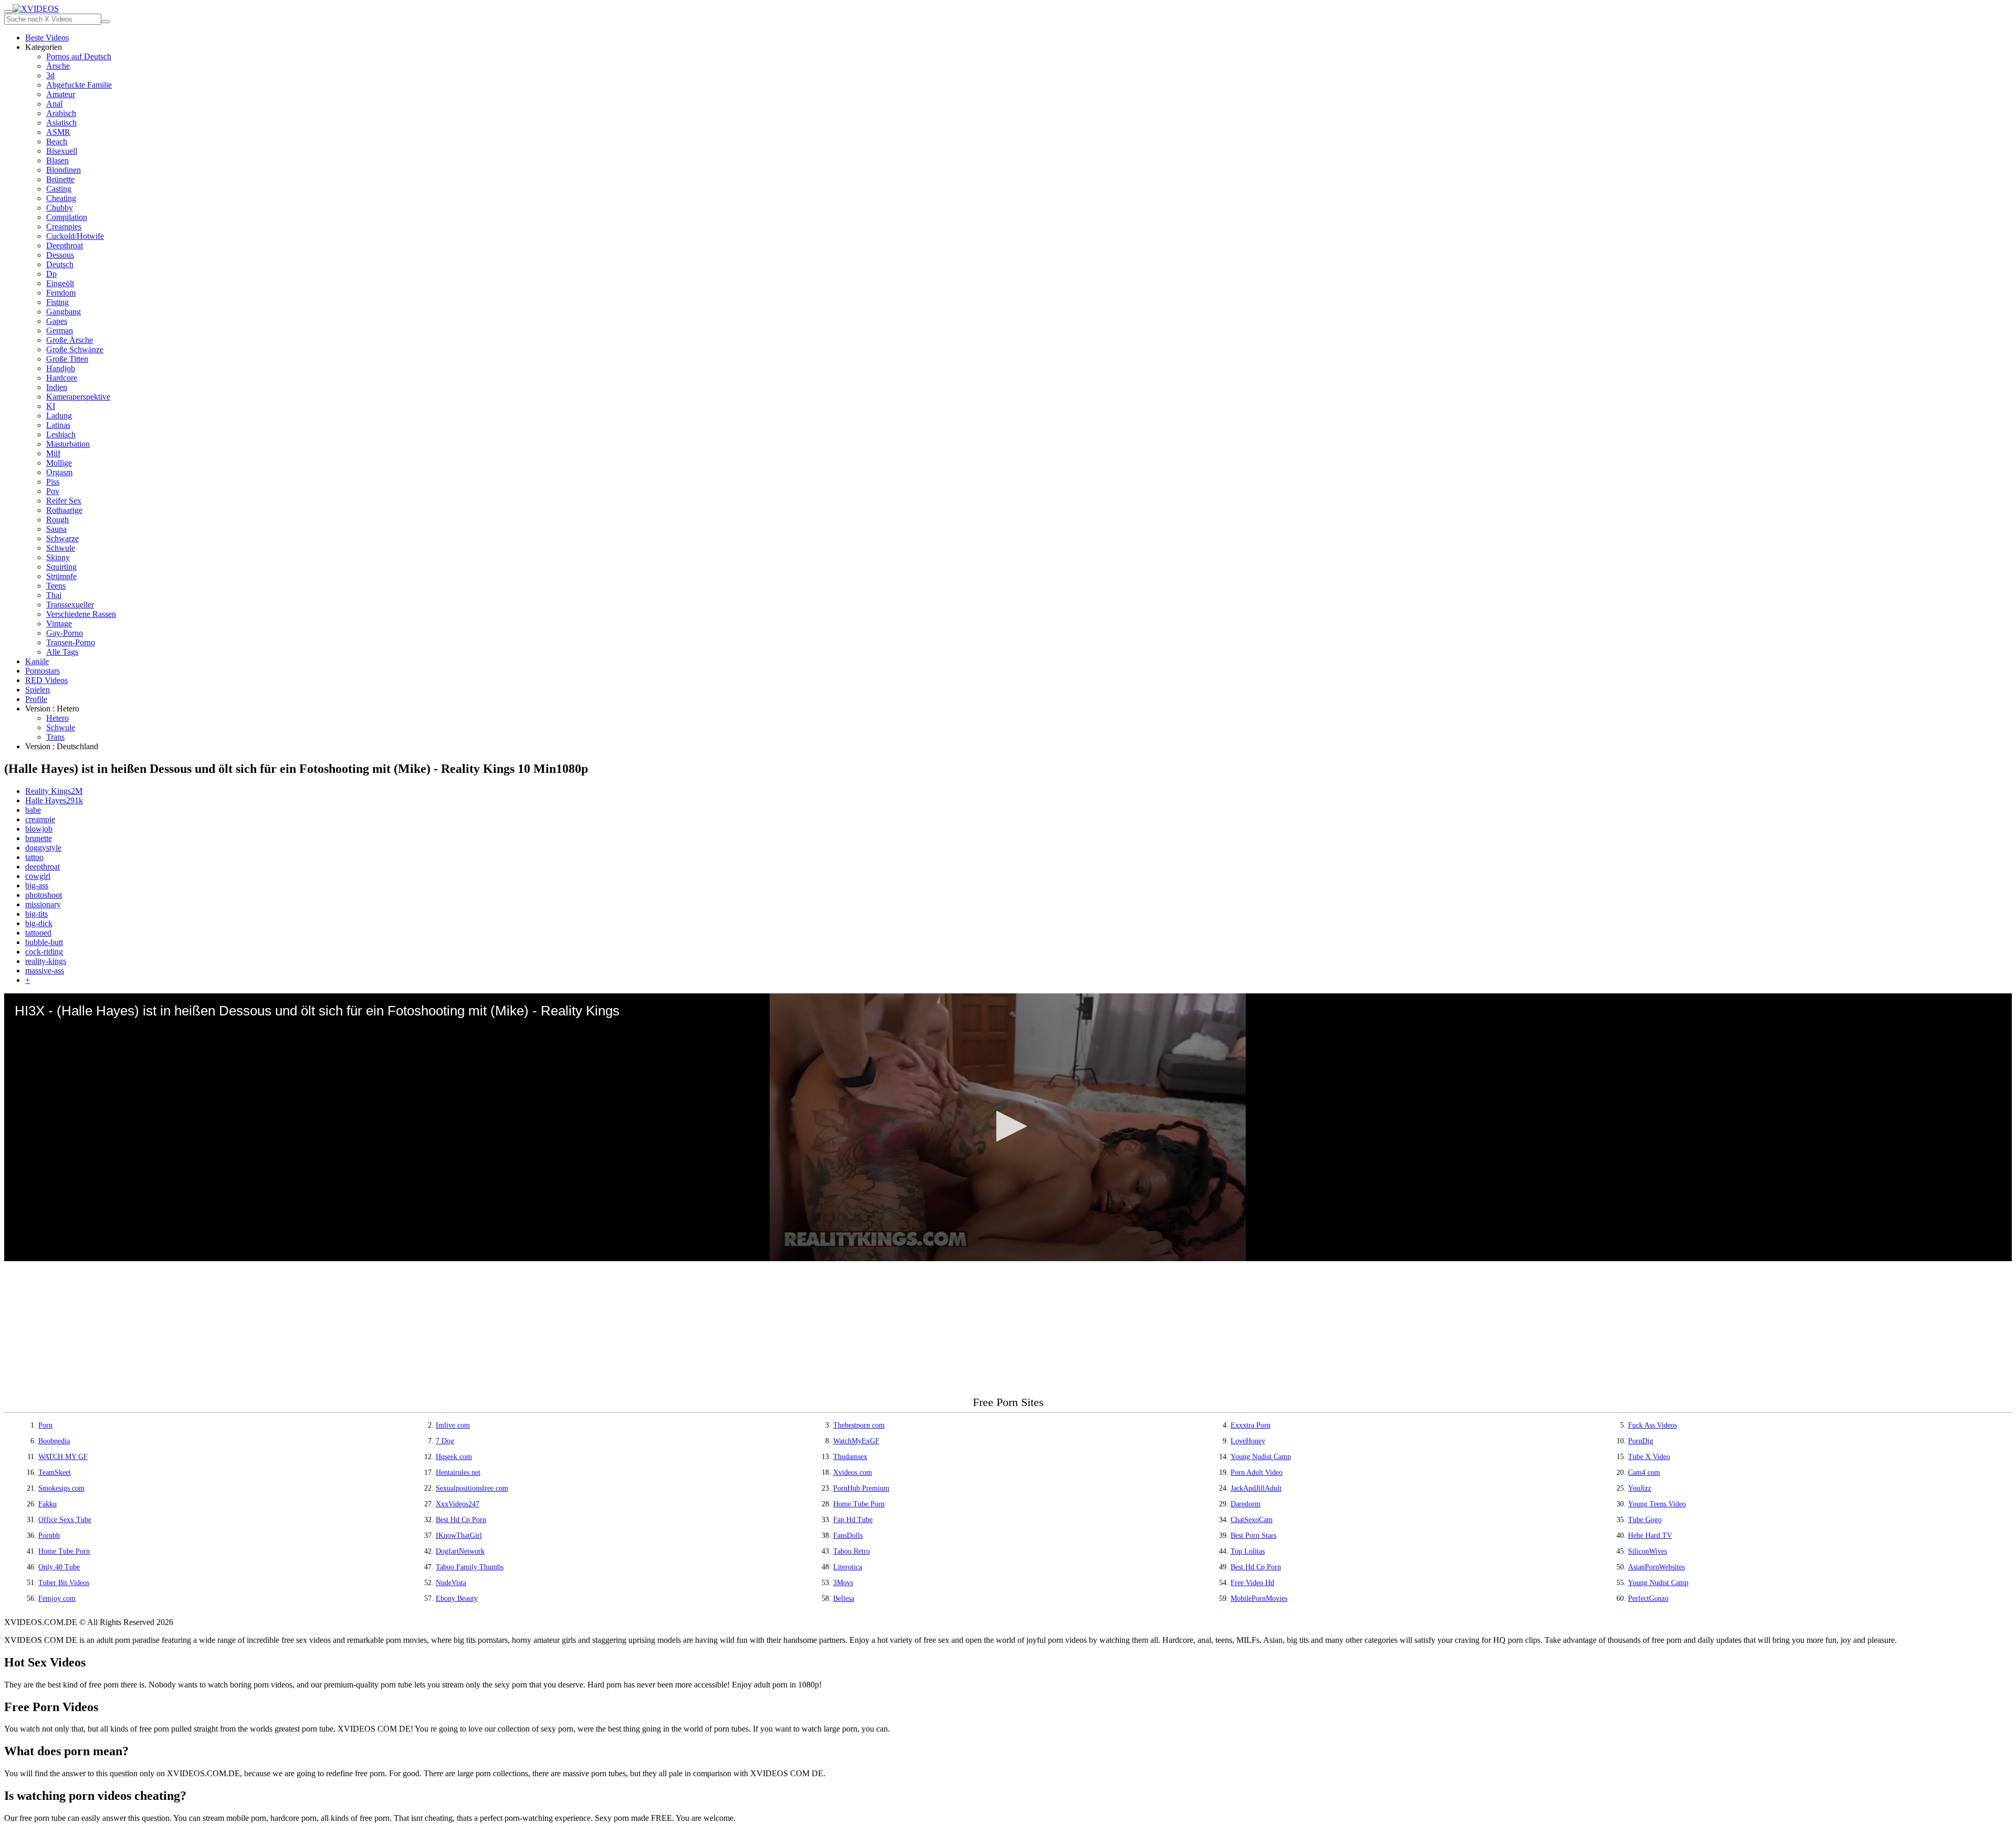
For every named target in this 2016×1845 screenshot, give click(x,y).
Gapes (57, 321)
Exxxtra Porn (1251, 1425)
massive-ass (45, 971)
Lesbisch (61, 434)
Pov (53, 491)
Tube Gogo (1645, 1520)
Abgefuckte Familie (79, 85)
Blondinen (64, 170)
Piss (53, 482)
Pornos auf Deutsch (79, 56)
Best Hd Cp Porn (461, 1520)
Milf (53, 453)
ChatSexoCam (1252, 1520)
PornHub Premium (861, 1488)
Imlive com (453, 1425)
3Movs (843, 1583)
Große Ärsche (70, 340)
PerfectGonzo (1648, 1598)
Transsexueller (70, 605)
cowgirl (38, 876)
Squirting (61, 567)
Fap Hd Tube (853, 1520)
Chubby (60, 208)
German (60, 331)
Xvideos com (853, 1472)
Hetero (57, 718)
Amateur (61, 94)
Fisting (57, 302)
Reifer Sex (64, 501)
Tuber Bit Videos (64, 1583)
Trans (55, 737)
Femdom (61, 293)
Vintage (59, 623)
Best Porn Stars (1253, 1535)
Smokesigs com (61, 1488)
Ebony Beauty (457, 1598)
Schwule (61, 548)
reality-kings (46, 961)
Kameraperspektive (78, 397)
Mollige (59, 463)
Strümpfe (61, 576)
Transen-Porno (71, 642)
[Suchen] (106, 22)
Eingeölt (60, 283)
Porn (45, 1425)
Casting (59, 189)
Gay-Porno (65, 633)
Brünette (60, 179)
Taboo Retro (852, 1551)
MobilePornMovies (1259, 1598)
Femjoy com (57, 1598)
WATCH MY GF (63, 1457)
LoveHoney (1248, 1441)
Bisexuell (62, 151)
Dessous (60, 255)
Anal (54, 104)
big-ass (37, 885)
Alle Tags (62, 652)
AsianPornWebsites (1656, 1567)
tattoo (34, 857)
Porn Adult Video (1257, 1472)
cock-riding (44, 952)
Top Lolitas (1248, 1551)
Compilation (67, 217)
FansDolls (848, 1535)
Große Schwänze (75, 349)
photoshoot (44, 895)
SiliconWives (1647, 1551)
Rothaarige (64, 510)
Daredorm (1246, 1504)
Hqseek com (454, 1457)
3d (50, 75)
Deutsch (60, 264)
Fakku (48, 1504)
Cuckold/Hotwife (75, 236)
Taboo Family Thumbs (470, 1567)
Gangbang (64, 312)
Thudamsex (850, 1457)
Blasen (57, 160)
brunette (39, 838)
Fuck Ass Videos (1652, 1425)
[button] (1008, 1126)
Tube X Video (1649, 1457)
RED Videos (46, 680)
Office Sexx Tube (65, 1520)
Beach (57, 141)
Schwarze (62, 538)
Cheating (61, 198)
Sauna (56, 529)
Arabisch (61, 113)
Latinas (58, 425)
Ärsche (58, 66)
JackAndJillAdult (1256, 1488)
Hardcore (62, 378)
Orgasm (59, 472)
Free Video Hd (1252, 1583)
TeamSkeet (55, 1472)
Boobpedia (54, 1441)
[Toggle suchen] (8, 12)
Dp (51, 274)
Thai (54, 595)
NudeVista (451, 1583)
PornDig (1641, 1441)
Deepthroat (65, 245)
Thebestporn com (859, 1425)
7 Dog (445, 1441)
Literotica (848, 1567)
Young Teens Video (1657, 1504)
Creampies (64, 227)
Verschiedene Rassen (81, 614)
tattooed (38, 933)
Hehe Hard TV (1650, 1535)
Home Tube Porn (859, 1504)
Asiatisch (61, 123)
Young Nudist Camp (1261, 1457)
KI (51, 406)
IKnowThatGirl (459, 1535)
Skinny (58, 557)
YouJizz (1640, 1488)
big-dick (39, 923)
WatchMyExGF (856, 1441)
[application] (1008, 1127)
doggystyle (43, 848)
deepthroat (43, 867)
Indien (57, 387)
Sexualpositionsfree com (472, 1488)
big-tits (36, 914)
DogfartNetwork (460, 1551)
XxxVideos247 (458, 1504)
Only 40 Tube (59, 1567)
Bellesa (844, 1598)
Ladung (59, 416)
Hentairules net (458, 1472)
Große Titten (67, 359)
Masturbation (68, 444)
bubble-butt (44, 942)
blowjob (39, 829)
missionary (43, 904)
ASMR (58, 132)
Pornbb (49, 1535)
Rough (57, 520)
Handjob (61, 368)
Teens (56, 586)
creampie (40, 819)
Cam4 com (1644, 1472)
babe (33, 810)
